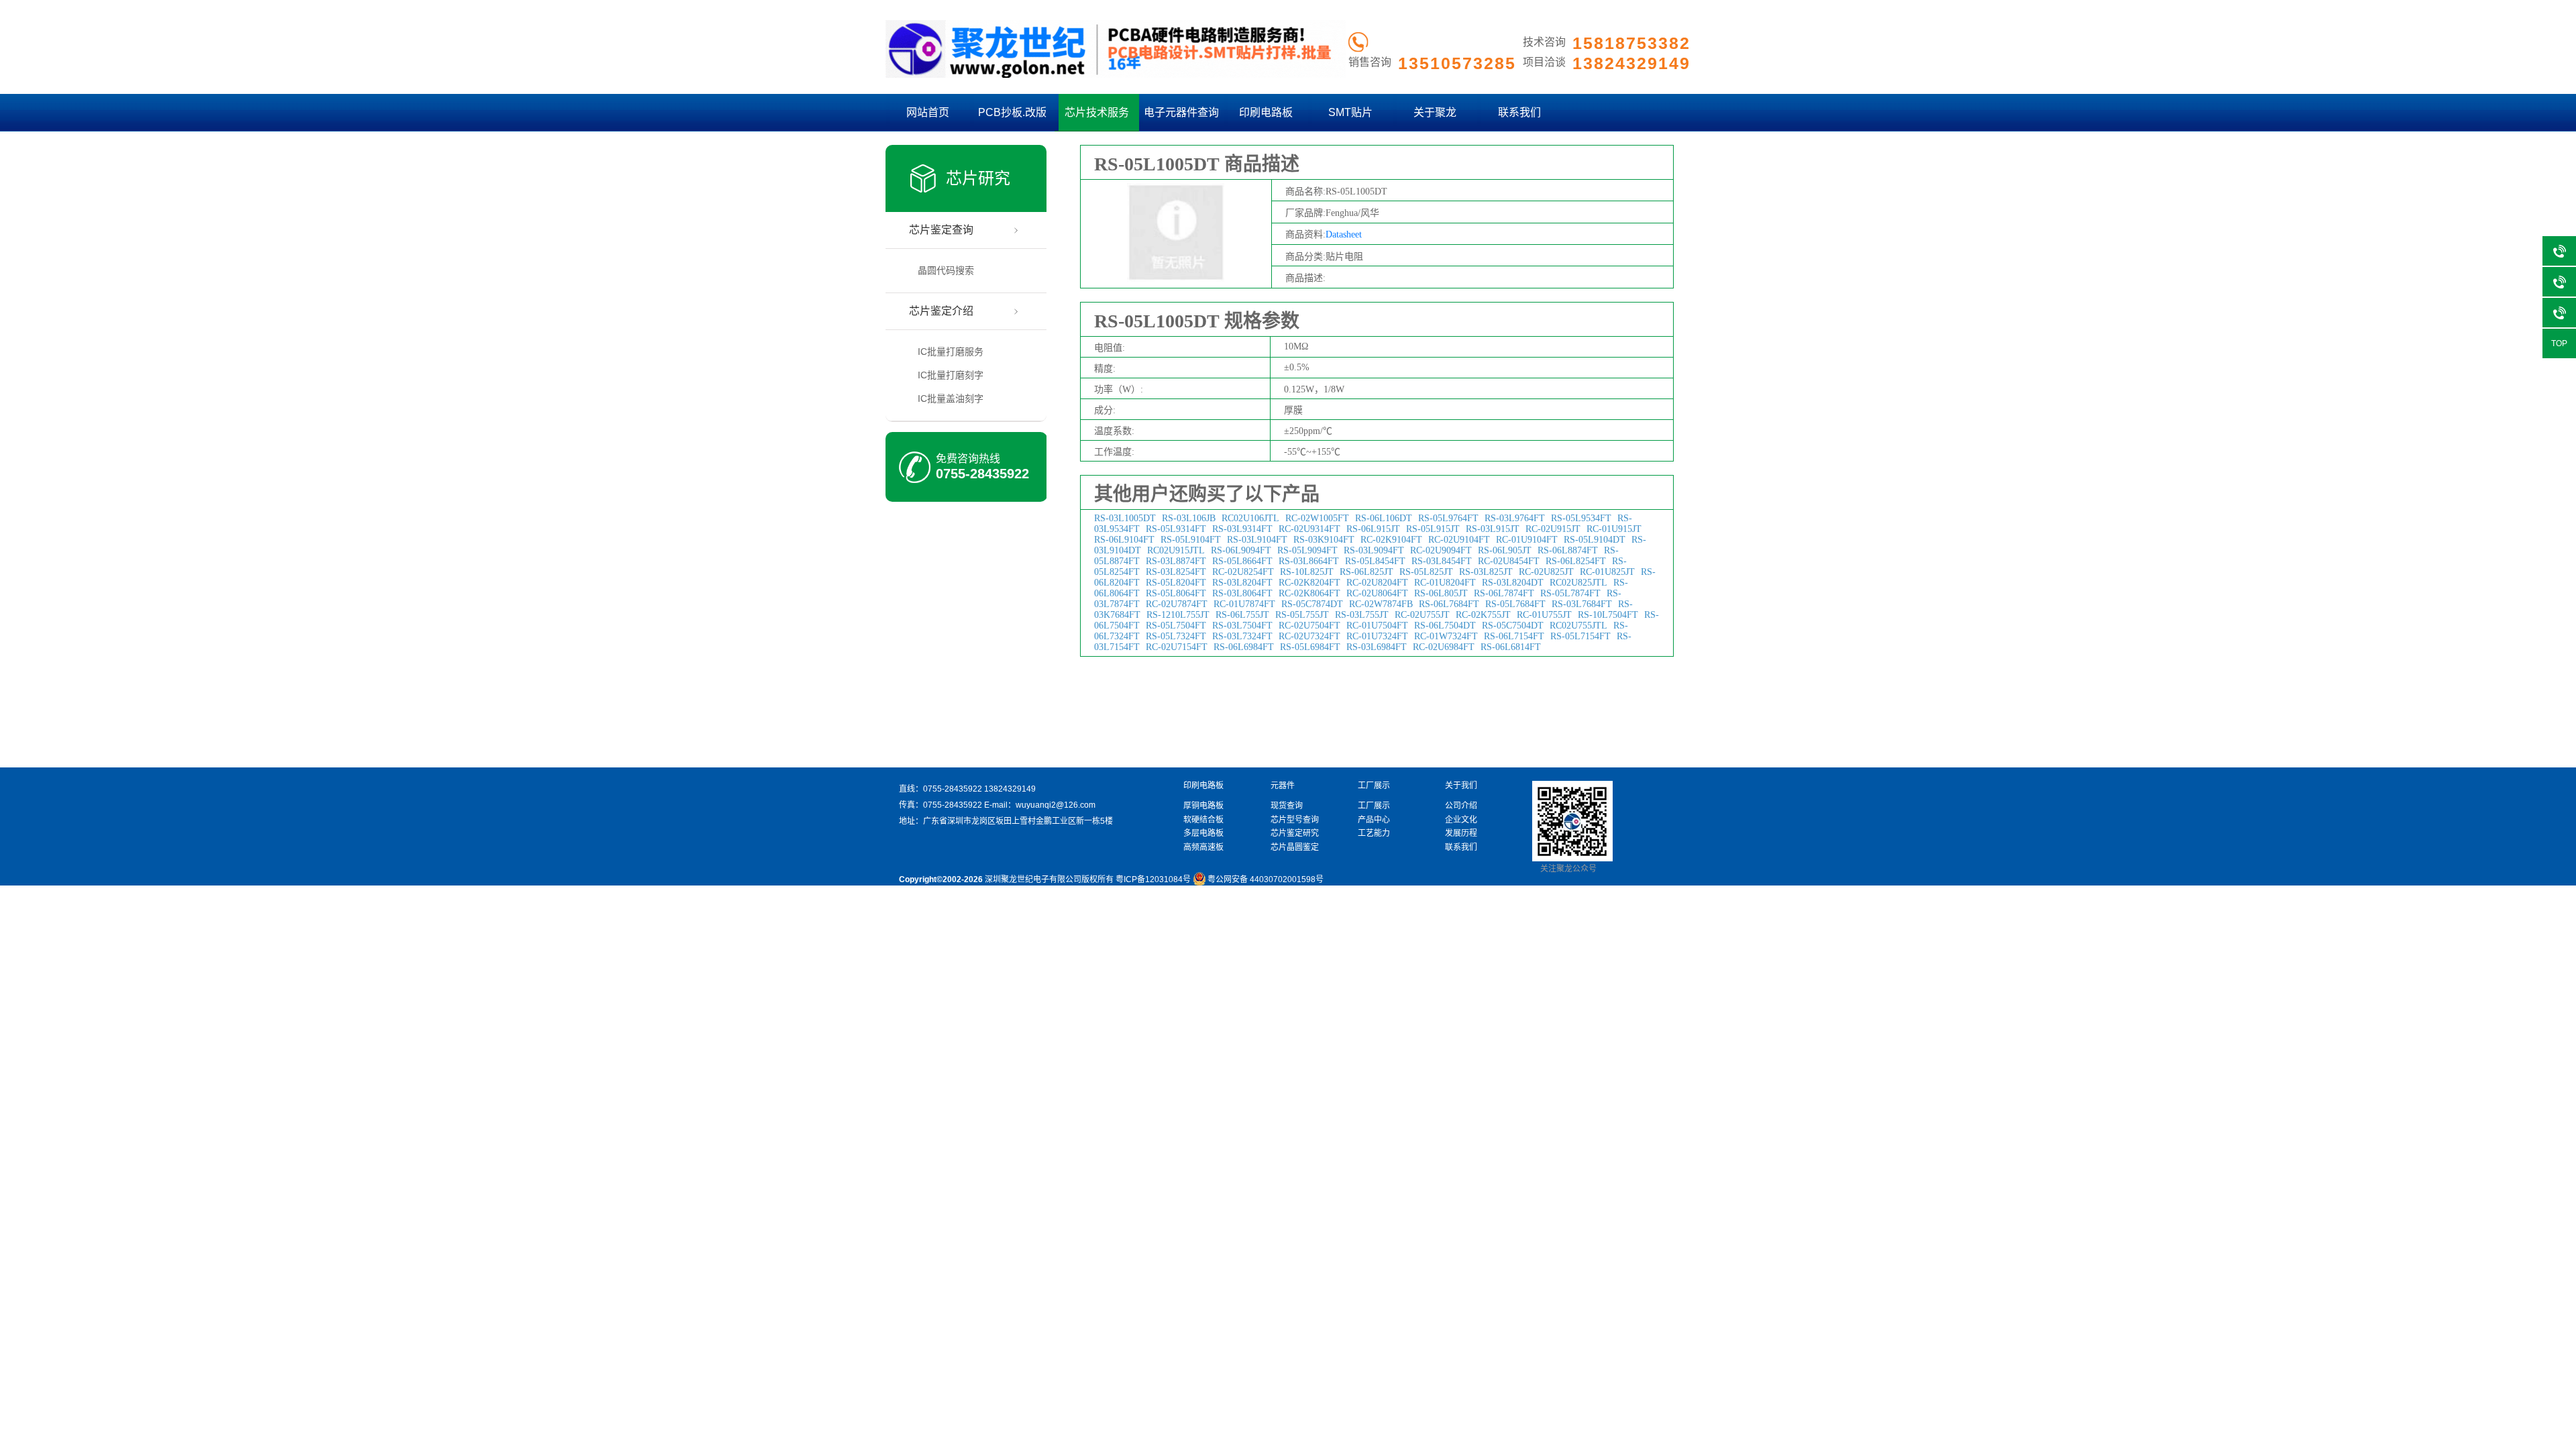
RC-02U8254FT (1243, 572)
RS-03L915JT (1493, 529)
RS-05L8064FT (1176, 593)
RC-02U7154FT (1177, 647)
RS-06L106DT (1384, 518)
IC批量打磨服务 (951, 352)
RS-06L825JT (1366, 572)
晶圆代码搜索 (946, 270)
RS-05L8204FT (1176, 583)
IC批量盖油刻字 (951, 398)
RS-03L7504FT (1242, 626)
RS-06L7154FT (1514, 636)
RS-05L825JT (1426, 572)
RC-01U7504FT (1377, 626)
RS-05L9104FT (1191, 540)
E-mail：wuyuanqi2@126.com (1040, 805)
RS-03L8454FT (1442, 561)
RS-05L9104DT (1595, 540)
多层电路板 (1203, 833)
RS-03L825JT (1486, 572)
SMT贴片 (1350, 112)
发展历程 (1461, 833)
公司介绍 (1461, 806)
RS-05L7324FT (1176, 636)
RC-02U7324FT (1309, 636)
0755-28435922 (982, 474)
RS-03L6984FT (1377, 647)
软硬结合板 (1203, 820)
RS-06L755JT (1242, 615)
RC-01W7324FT (1446, 636)
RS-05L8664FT (1242, 561)
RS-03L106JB (1189, 518)
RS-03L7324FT (1242, 636)
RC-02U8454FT (1509, 561)
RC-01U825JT (1607, 572)
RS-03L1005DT (1125, 518)
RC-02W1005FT (1317, 518)
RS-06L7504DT (1445, 626)
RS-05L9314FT (1176, 529)
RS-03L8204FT (1242, 583)
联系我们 (1519, 112)
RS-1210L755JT (1178, 615)
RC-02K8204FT (1309, 583)
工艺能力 (1374, 833)
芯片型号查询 (1295, 820)
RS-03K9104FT (1324, 540)
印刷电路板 (1266, 112)
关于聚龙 (1435, 112)
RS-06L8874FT (1568, 550)
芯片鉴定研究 (1295, 833)
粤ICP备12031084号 (1153, 879)
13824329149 (1010, 789)
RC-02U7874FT (1177, 604)
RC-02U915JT (1553, 529)
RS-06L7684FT (1449, 604)
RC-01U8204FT (1445, 583)
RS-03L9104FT (1257, 540)
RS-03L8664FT (1309, 561)
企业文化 (1461, 820)
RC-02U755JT (1422, 615)
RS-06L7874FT (1504, 593)
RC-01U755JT (1544, 615)
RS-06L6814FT (1511, 647)
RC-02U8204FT (1377, 583)
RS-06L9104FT (1124, 540)
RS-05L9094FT (1307, 550)
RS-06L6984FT (1244, 647)
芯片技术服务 (1097, 112)
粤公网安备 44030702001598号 (1266, 879)
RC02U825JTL (1578, 583)
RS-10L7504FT (1608, 615)
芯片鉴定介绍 (941, 311)
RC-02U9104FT (1459, 540)
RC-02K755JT (1483, 615)
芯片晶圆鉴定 (1295, 847)
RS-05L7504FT (1176, 626)
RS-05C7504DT (1513, 626)
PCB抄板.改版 (1012, 112)
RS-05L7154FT (1580, 636)
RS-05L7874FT (1570, 593)
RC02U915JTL (1176, 550)
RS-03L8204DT (1513, 583)
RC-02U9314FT (1309, 529)
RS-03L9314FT (1242, 529)
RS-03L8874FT (1176, 561)
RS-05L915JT (1433, 529)
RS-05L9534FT (1581, 518)
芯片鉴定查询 (941, 230)
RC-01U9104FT (1527, 540)
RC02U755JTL (1578, 626)
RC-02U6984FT (1444, 647)
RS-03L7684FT (1582, 604)
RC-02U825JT (1546, 572)
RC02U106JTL (1250, 518)
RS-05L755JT (1302, 615)
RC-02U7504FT (1309, 626)
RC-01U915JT (1614, 529)
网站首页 (928, 112)
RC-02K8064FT (1309, 593)
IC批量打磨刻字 (951, 375)
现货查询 (1287, 806)
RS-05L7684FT (1515, 604)
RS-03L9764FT (1515, 518)
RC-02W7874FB (1381, 604)
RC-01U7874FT (1244, 604)
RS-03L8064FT (1242, 593)
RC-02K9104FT (1391, 540)
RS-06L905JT (1505, 550)
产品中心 (1374, 820)
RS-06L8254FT (1576, 561)
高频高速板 (1203, 847)
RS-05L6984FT (1310, 647)
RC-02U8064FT (1377, 593)
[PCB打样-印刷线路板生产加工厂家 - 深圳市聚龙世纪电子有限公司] (1116, 75)
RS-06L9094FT (1241, 550)
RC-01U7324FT (1377, 636)
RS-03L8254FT (1176, 572)
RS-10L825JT (1307, 572)
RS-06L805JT (1441, 593)
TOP (2559, 343)
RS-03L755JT (1362, 615)
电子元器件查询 (1181, 112)
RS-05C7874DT (1312, 604)
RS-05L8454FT (1375, 561)
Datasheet (1344, 234)
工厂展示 (1374, 806)
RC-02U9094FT (1441, 550)
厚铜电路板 (1203, 806)
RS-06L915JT (1373, 529)
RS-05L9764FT (1448, 518)
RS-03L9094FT (1374, 550)
